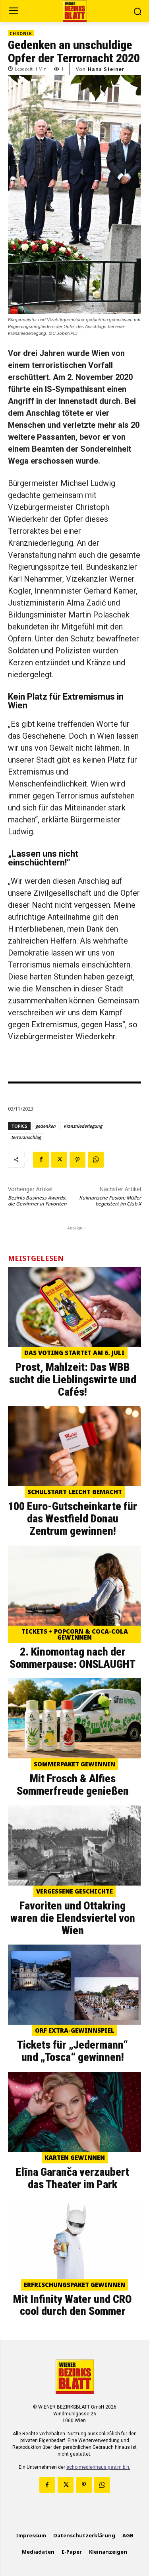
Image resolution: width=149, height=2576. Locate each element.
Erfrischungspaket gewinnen (74, 2285)
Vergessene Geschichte (74, 1891)
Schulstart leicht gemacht (75, 1492)
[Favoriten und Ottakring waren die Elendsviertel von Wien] (74, 1845)
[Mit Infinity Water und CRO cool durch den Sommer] (74, 2239)
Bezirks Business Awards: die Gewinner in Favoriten (37, 1201)
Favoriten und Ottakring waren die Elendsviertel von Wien (73, 1918)
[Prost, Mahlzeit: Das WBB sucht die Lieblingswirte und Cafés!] (74, 1307)
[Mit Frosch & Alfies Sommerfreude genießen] (74, 1718)
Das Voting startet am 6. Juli (74, 1353)
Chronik (21, 33)
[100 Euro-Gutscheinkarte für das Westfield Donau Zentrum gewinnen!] (74, 1446)
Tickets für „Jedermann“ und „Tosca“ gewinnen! (73, 2051)
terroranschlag (26, 1137)
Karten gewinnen (75, 2157)
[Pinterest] (77, 1160)
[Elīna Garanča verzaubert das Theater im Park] (74, 2112)
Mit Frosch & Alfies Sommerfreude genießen (73, 1785)
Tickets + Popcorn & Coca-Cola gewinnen (75, 1634)
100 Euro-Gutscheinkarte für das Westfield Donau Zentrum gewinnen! (73, 1519)
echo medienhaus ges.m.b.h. (98, 2467)
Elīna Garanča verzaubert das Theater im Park (73, 2178)
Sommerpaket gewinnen (74, 1764)
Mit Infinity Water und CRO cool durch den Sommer (73, 2305)
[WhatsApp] (96, 1160)
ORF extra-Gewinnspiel (75, 2030)
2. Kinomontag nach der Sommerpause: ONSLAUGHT (73, 1658)
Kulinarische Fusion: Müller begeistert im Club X (110, 1201)
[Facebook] (41, 1160)
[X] (59, 1160)
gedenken (45, 1126)
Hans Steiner (106, 69)
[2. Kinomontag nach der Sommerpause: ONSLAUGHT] (74, 1586)
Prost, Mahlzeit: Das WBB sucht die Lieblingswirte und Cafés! (73, 1379)
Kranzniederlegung (83, 1126)
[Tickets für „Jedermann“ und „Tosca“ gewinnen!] (74, 1985)
